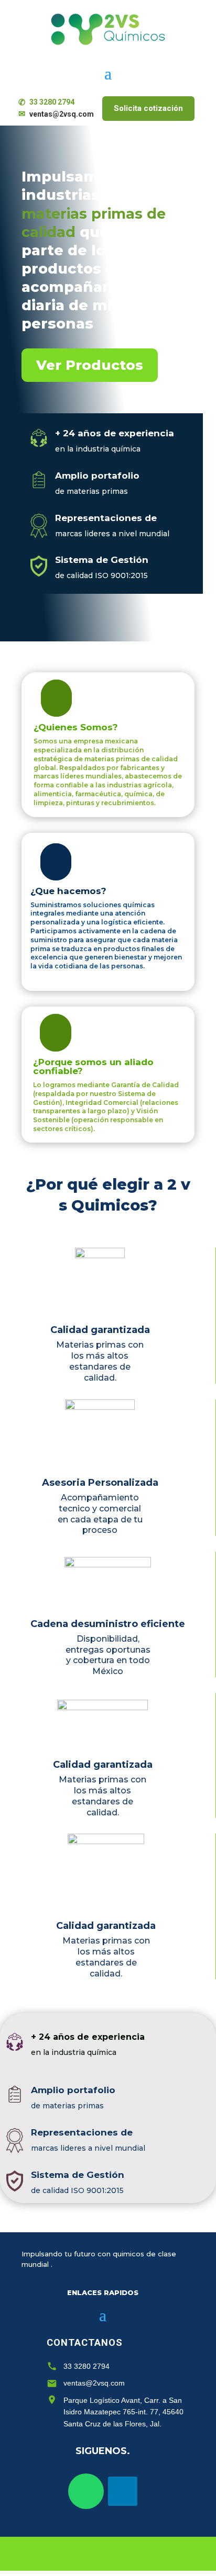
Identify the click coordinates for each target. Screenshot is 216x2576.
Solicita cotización (148, 108)
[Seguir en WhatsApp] (86, 2491)
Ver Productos (90, 365)
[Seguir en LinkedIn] (123, 2491)
